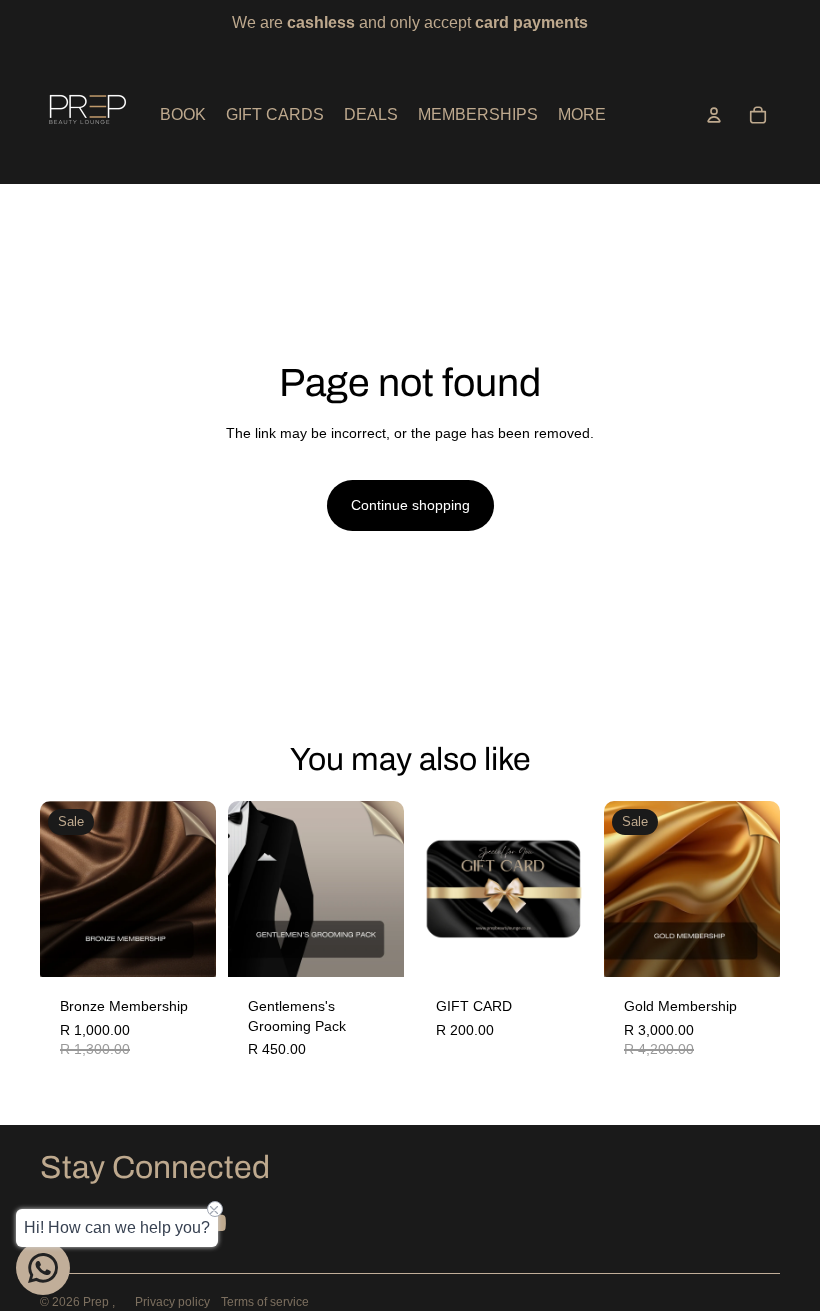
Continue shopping (410, 505)
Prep (97, 1302)
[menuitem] (582, 115)
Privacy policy (172, 1302)
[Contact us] (43, 1268)
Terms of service (265, 1302)
